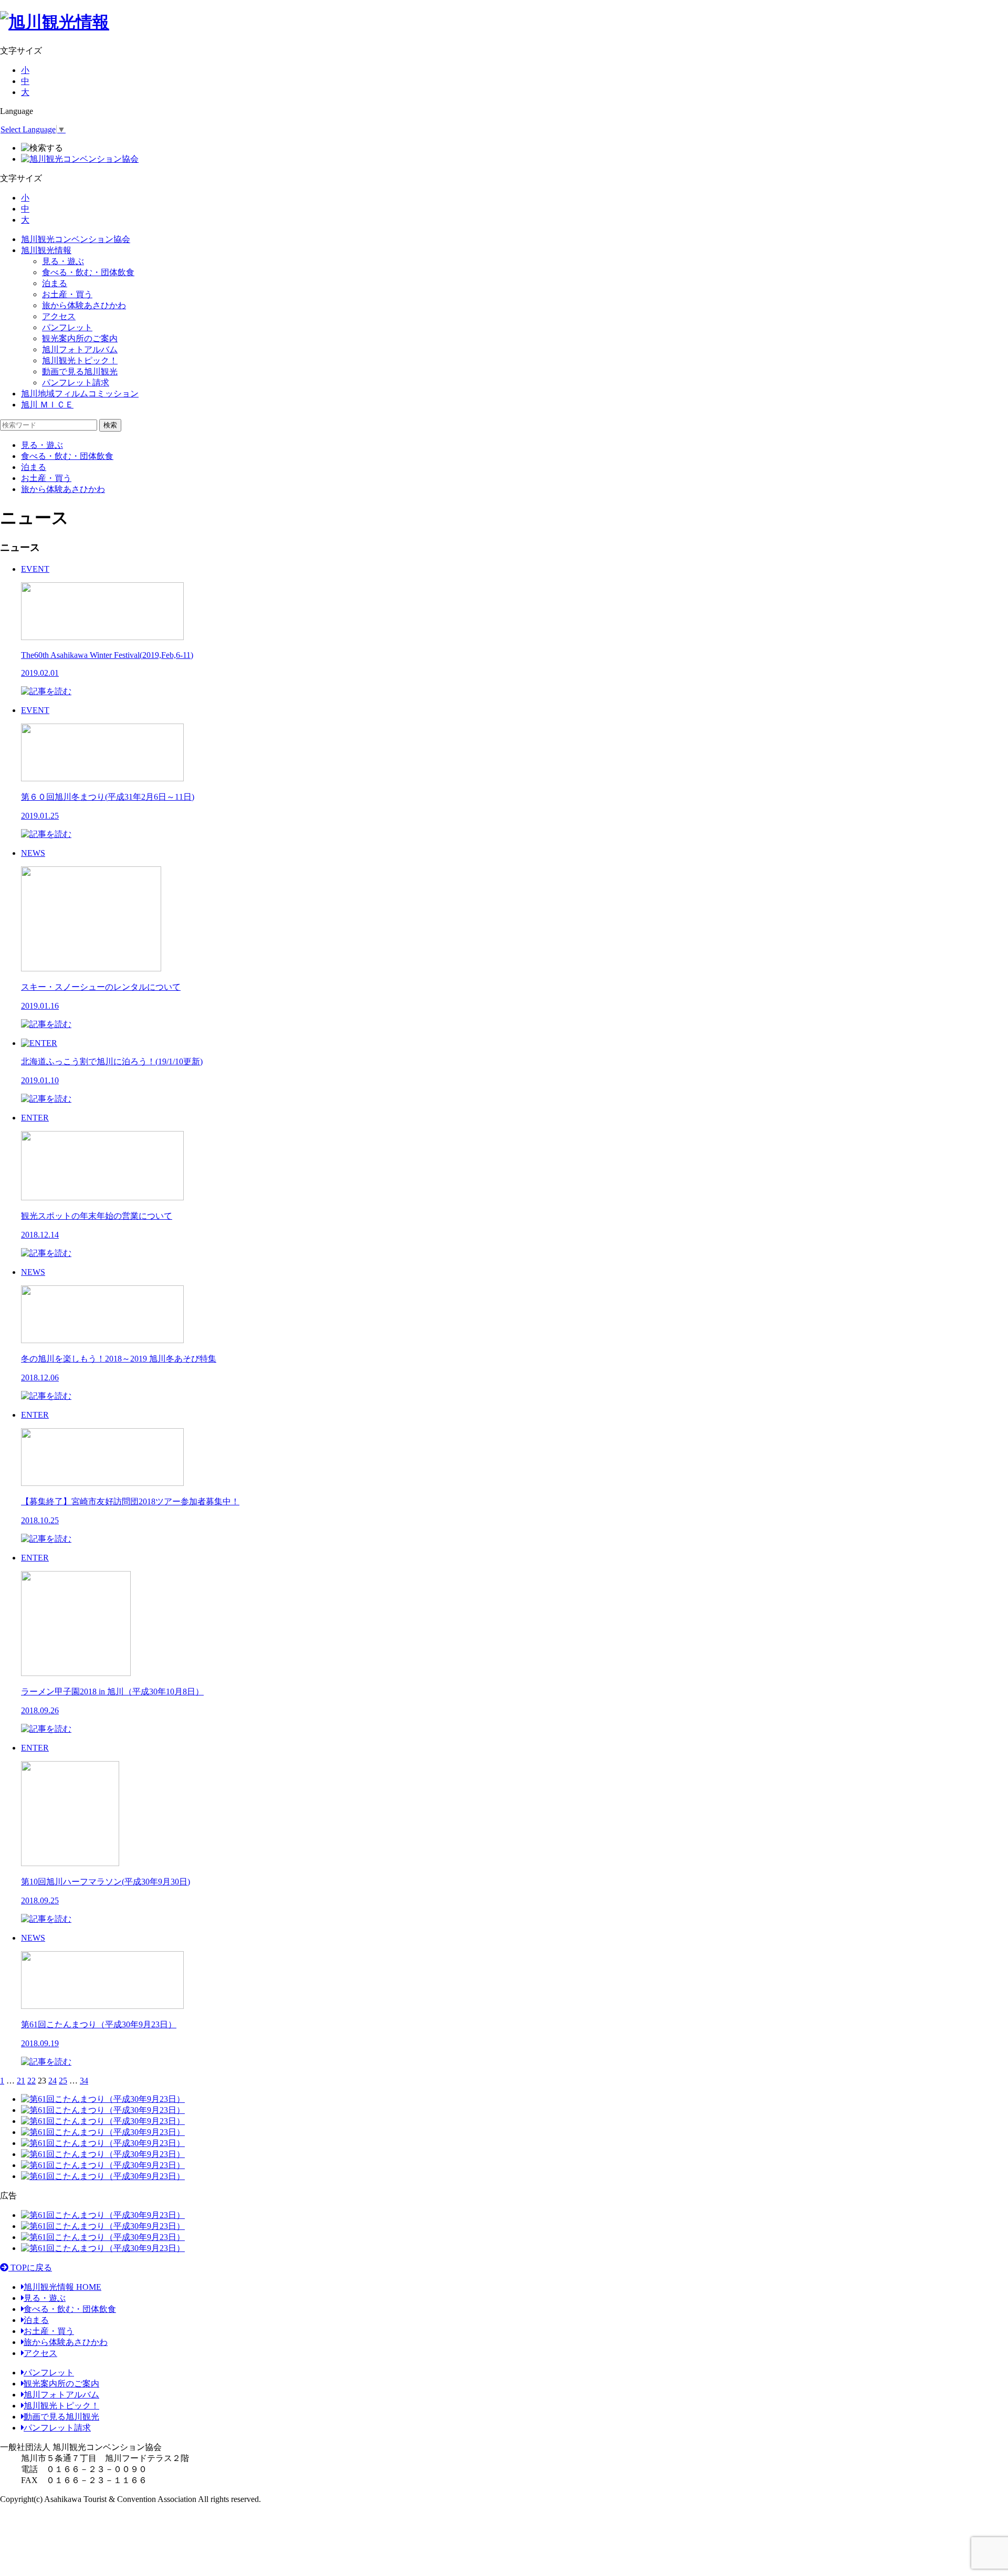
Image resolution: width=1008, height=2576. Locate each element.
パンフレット (67, 327)
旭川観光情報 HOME (62, 2287)
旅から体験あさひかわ (84, 305)
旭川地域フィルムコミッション (80, 394)
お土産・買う (67, 294)
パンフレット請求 (76, 383)
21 (21, 2081)
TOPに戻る (30, 2268)
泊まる (55, 283)
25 (63, 2081)
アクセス (59, 316)
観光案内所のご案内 (80, 338)
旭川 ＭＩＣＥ (47, 405)
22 (31, 2081)
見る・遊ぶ (63, 261)
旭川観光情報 (46, 250)
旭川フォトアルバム (80, 349)
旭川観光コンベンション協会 (76, 239)
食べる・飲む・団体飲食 (88, 272)
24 (52, 2081)
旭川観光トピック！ (80, 360)
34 (84, 2081)
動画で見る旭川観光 (80, 371)
